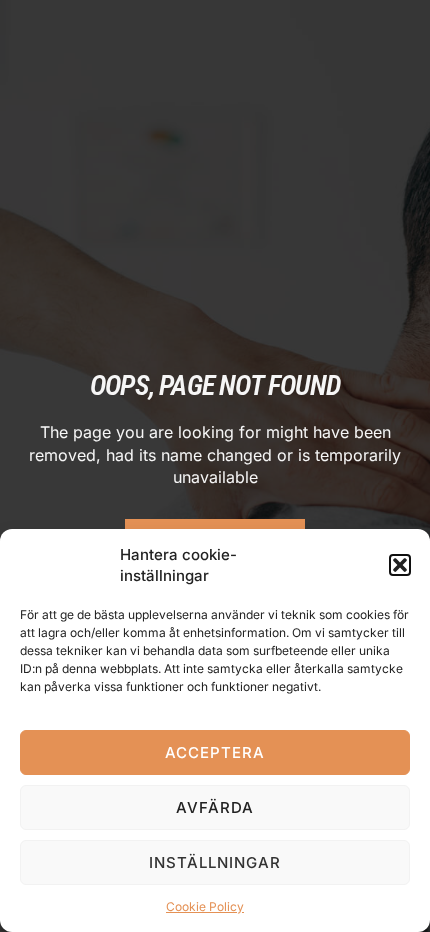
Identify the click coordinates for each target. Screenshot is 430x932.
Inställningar (215, 862)
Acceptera (215, 752)
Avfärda (215, 807)
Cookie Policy (205, 906)
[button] (400, 565)
